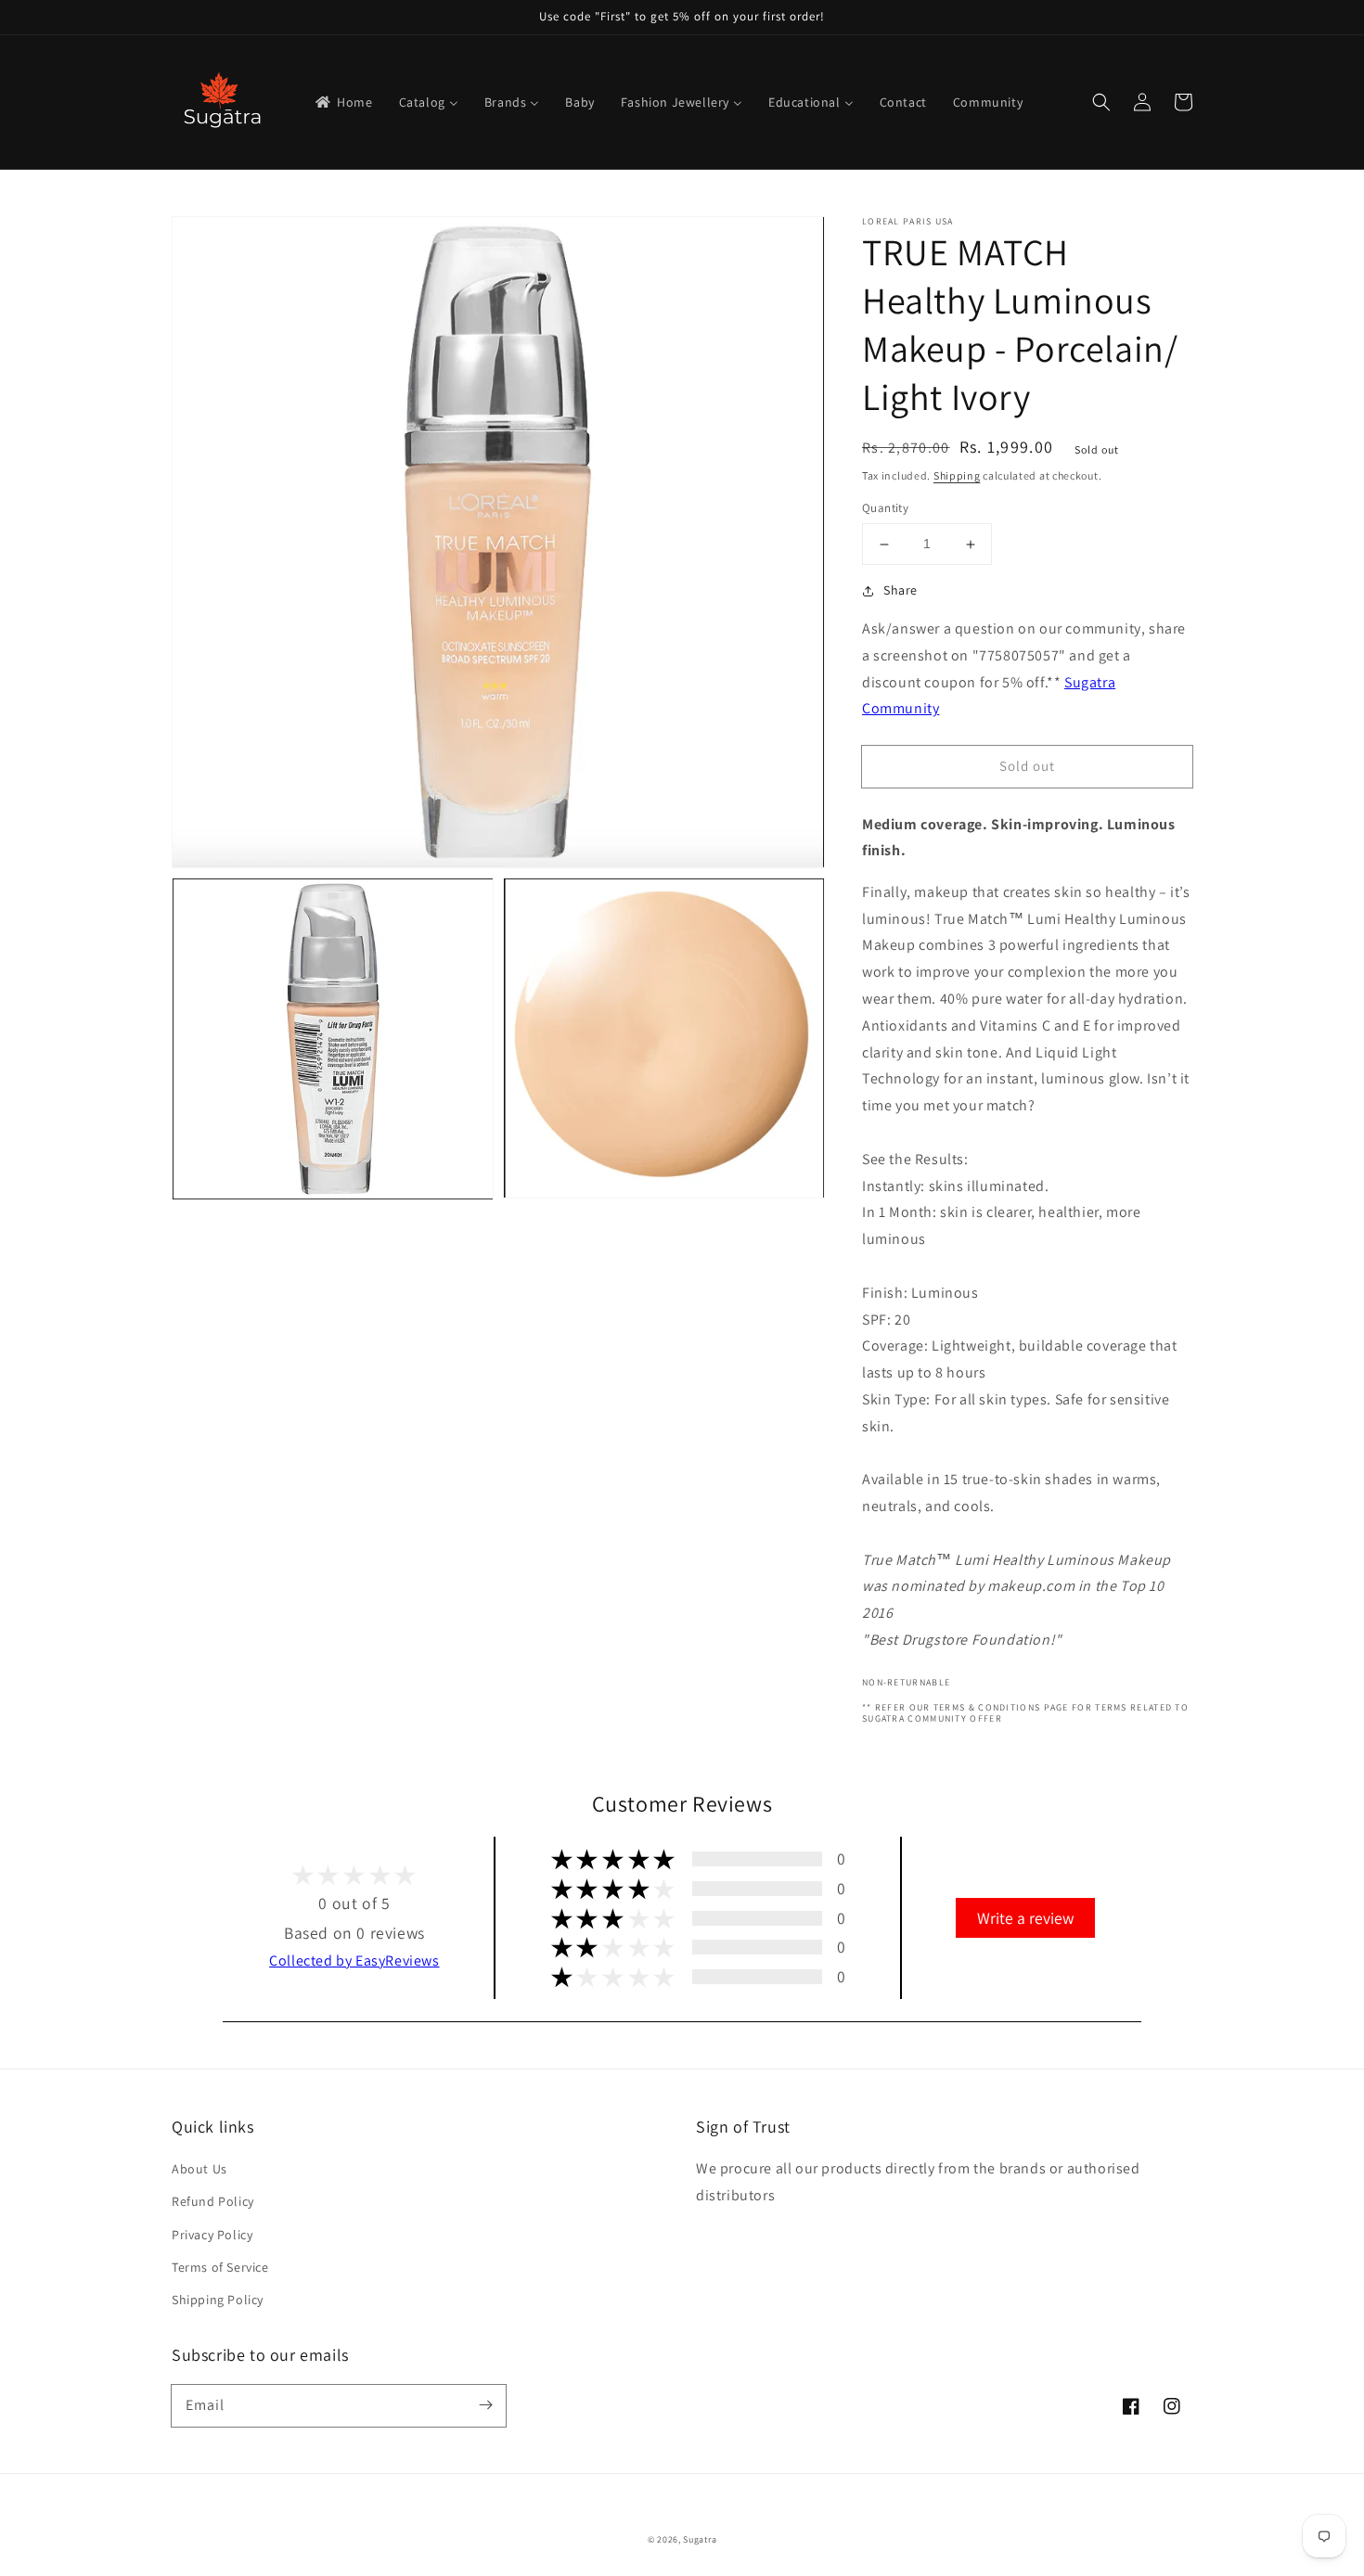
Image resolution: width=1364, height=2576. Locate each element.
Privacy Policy (212, 2235)
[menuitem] (343, 102)
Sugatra (700, 2539)
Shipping (957, 475)
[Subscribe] (485, 2405)
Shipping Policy (218, 2300)
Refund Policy (213, 2201)
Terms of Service (220, 2267)
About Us (199, 2169)
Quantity (885, 509)
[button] (1101, 102)
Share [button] (901, 590)
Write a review (1025, 1918)
